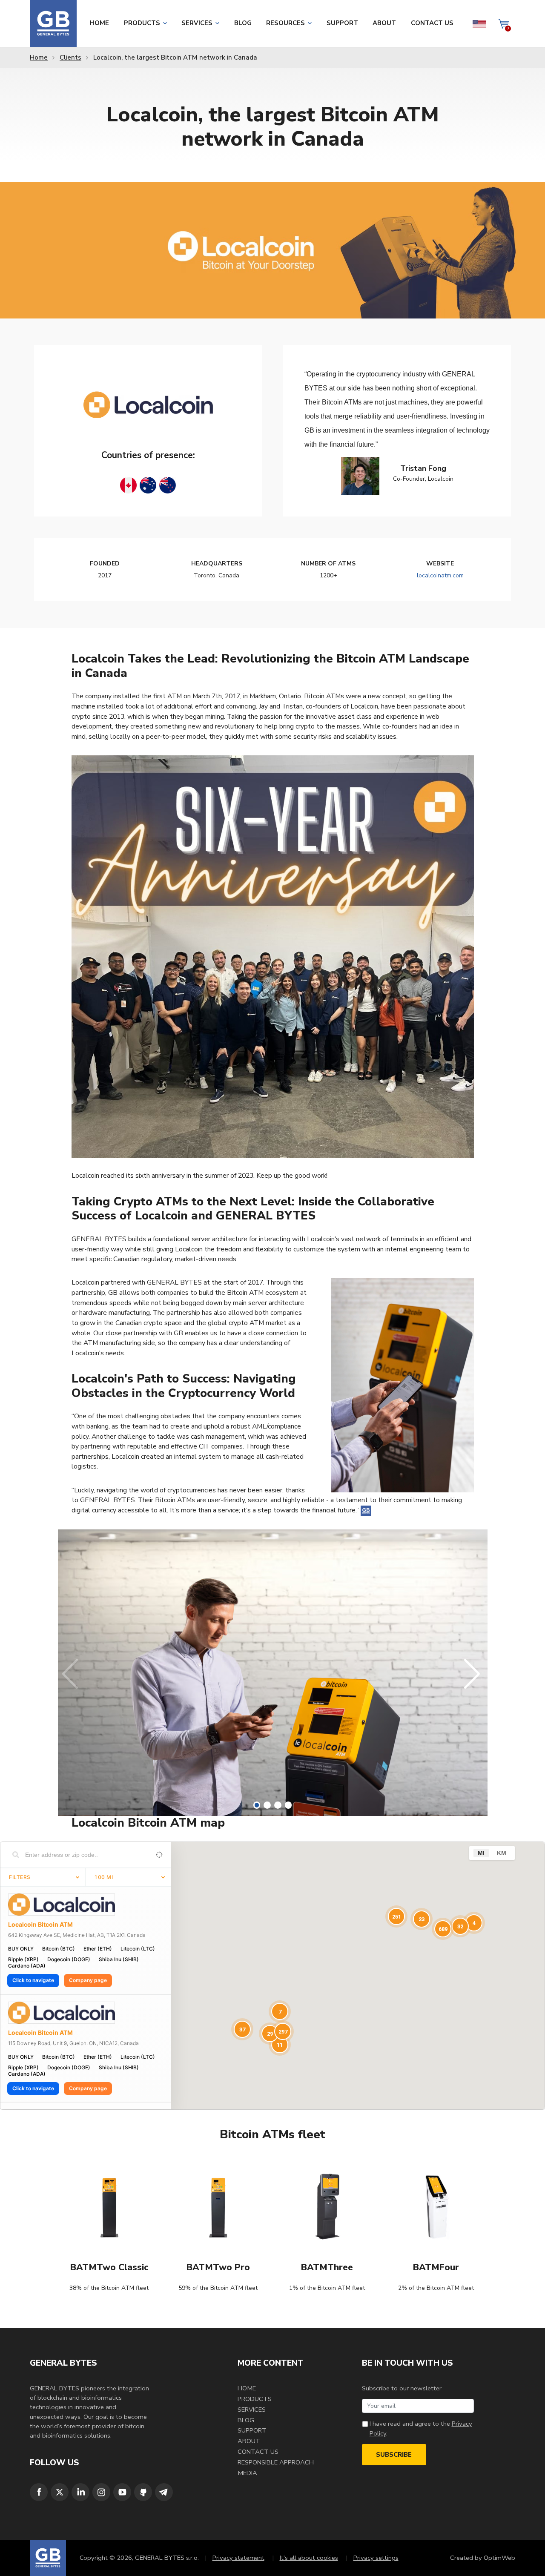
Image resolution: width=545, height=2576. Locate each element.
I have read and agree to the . (421, 2428)
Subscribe (394, 2455)
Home (99, 23)
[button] (257, 1805)
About (384, 23)
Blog (243, 23)
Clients (70, 57)
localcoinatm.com (440, 575)
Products (142, 23)
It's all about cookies (305, 2558)
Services (197, 23)
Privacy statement (235, 2558)
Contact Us (432, 23)
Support (342, 23)
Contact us (258, 2452)
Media (247, 2473)
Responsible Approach (276, 2462)
